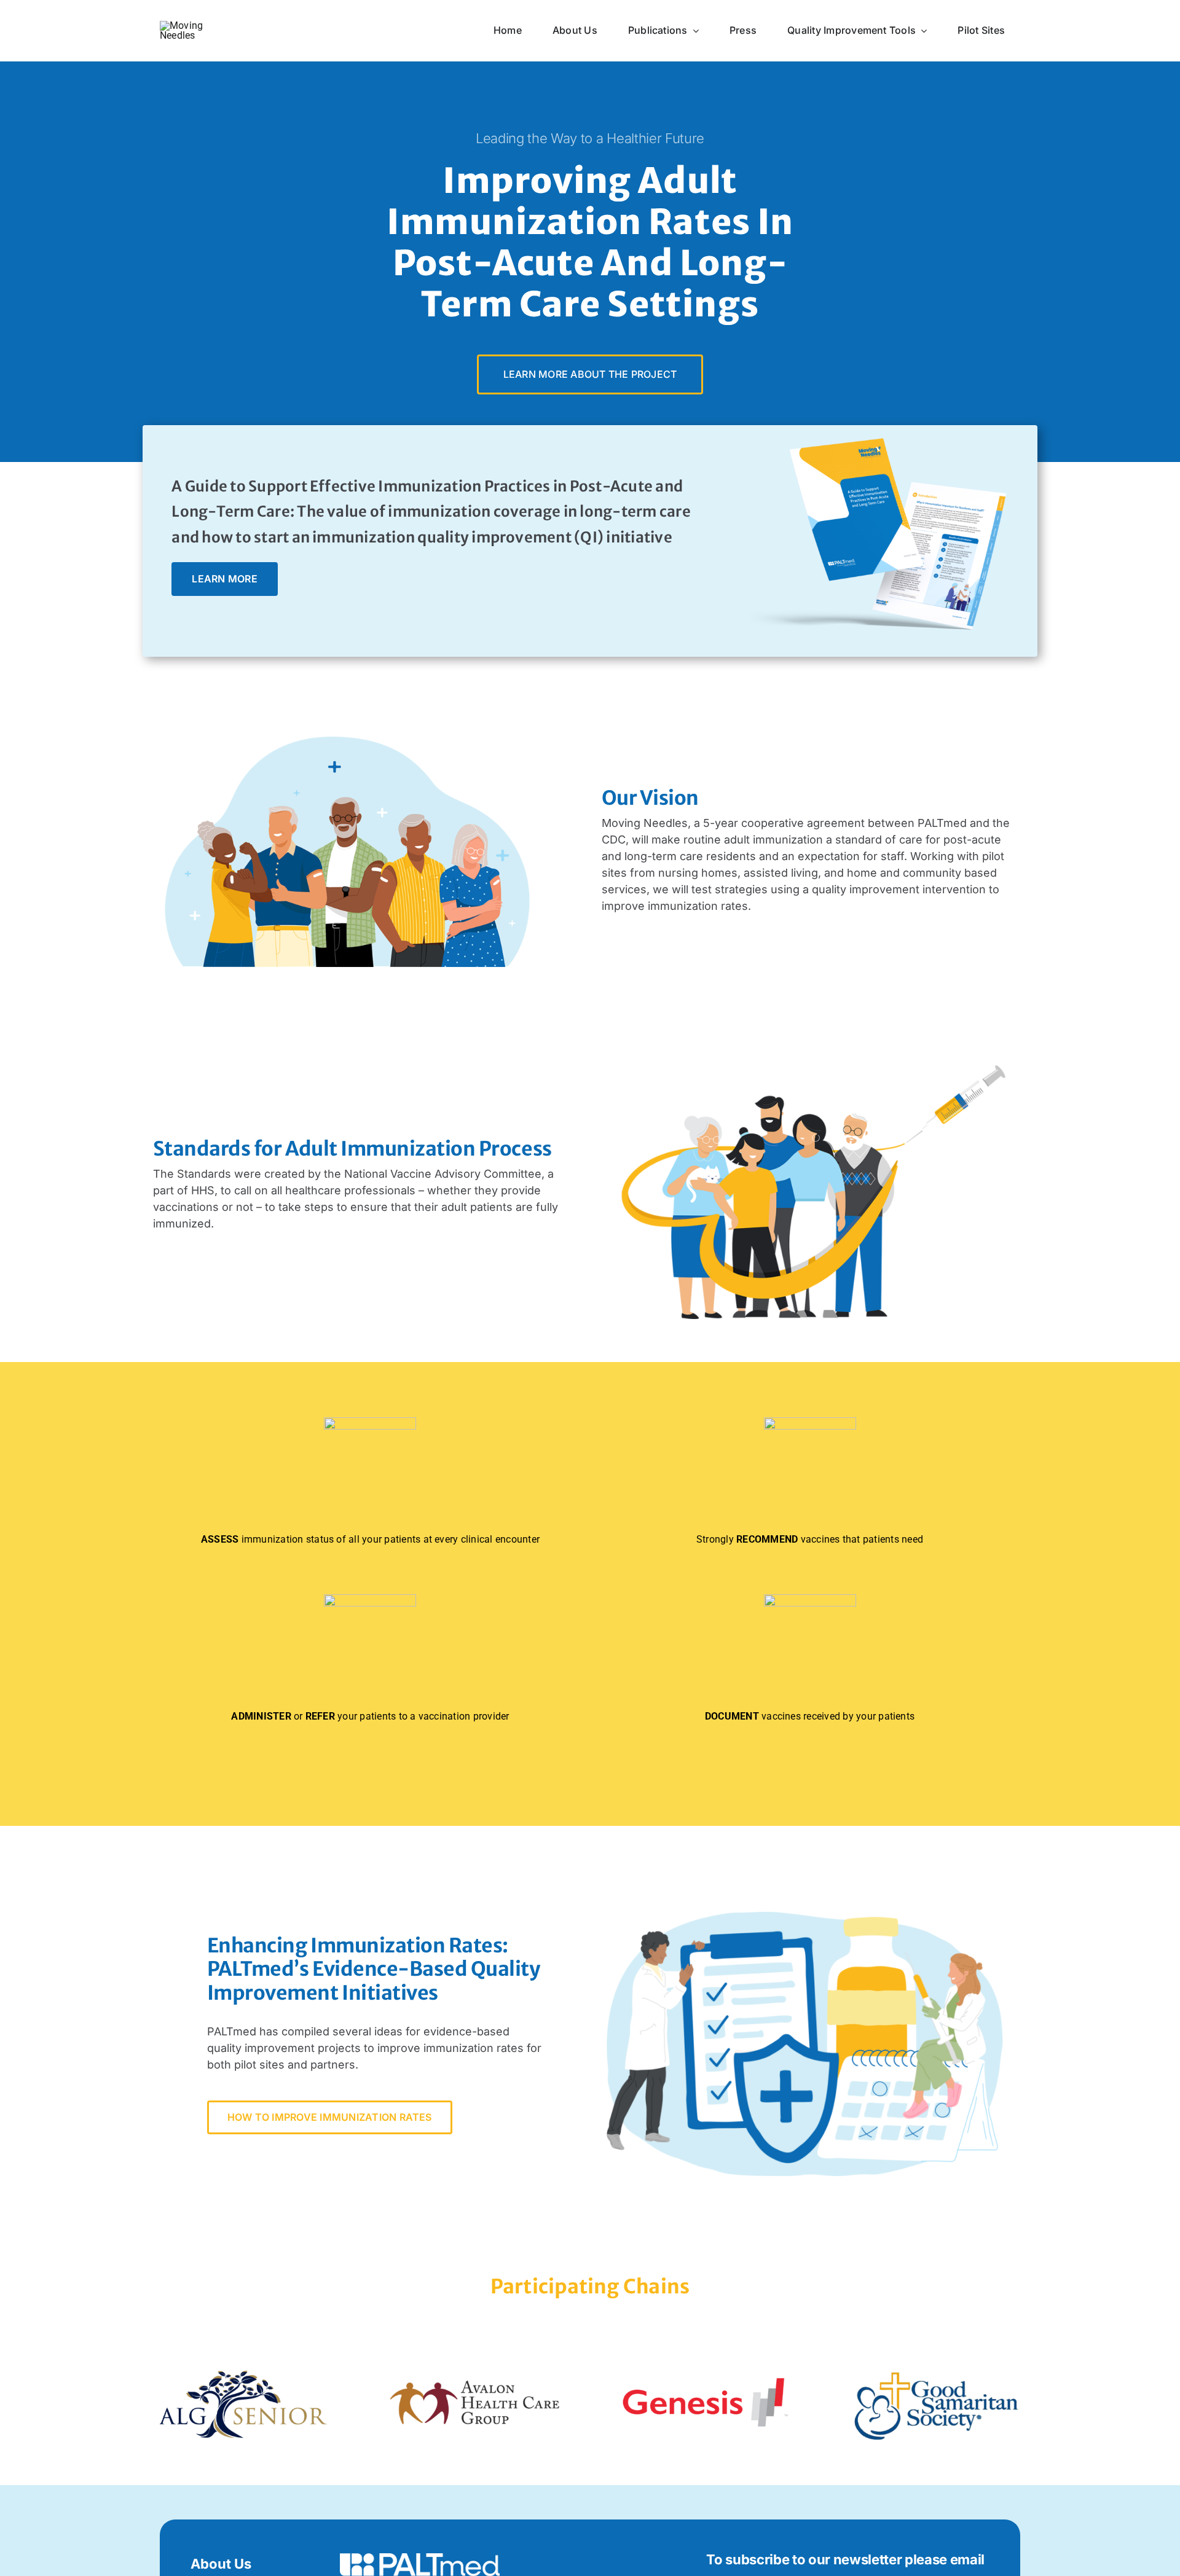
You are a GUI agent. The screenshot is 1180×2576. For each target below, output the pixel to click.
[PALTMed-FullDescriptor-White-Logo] (420, 2558)
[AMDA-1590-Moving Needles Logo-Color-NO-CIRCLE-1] (195, 25)
